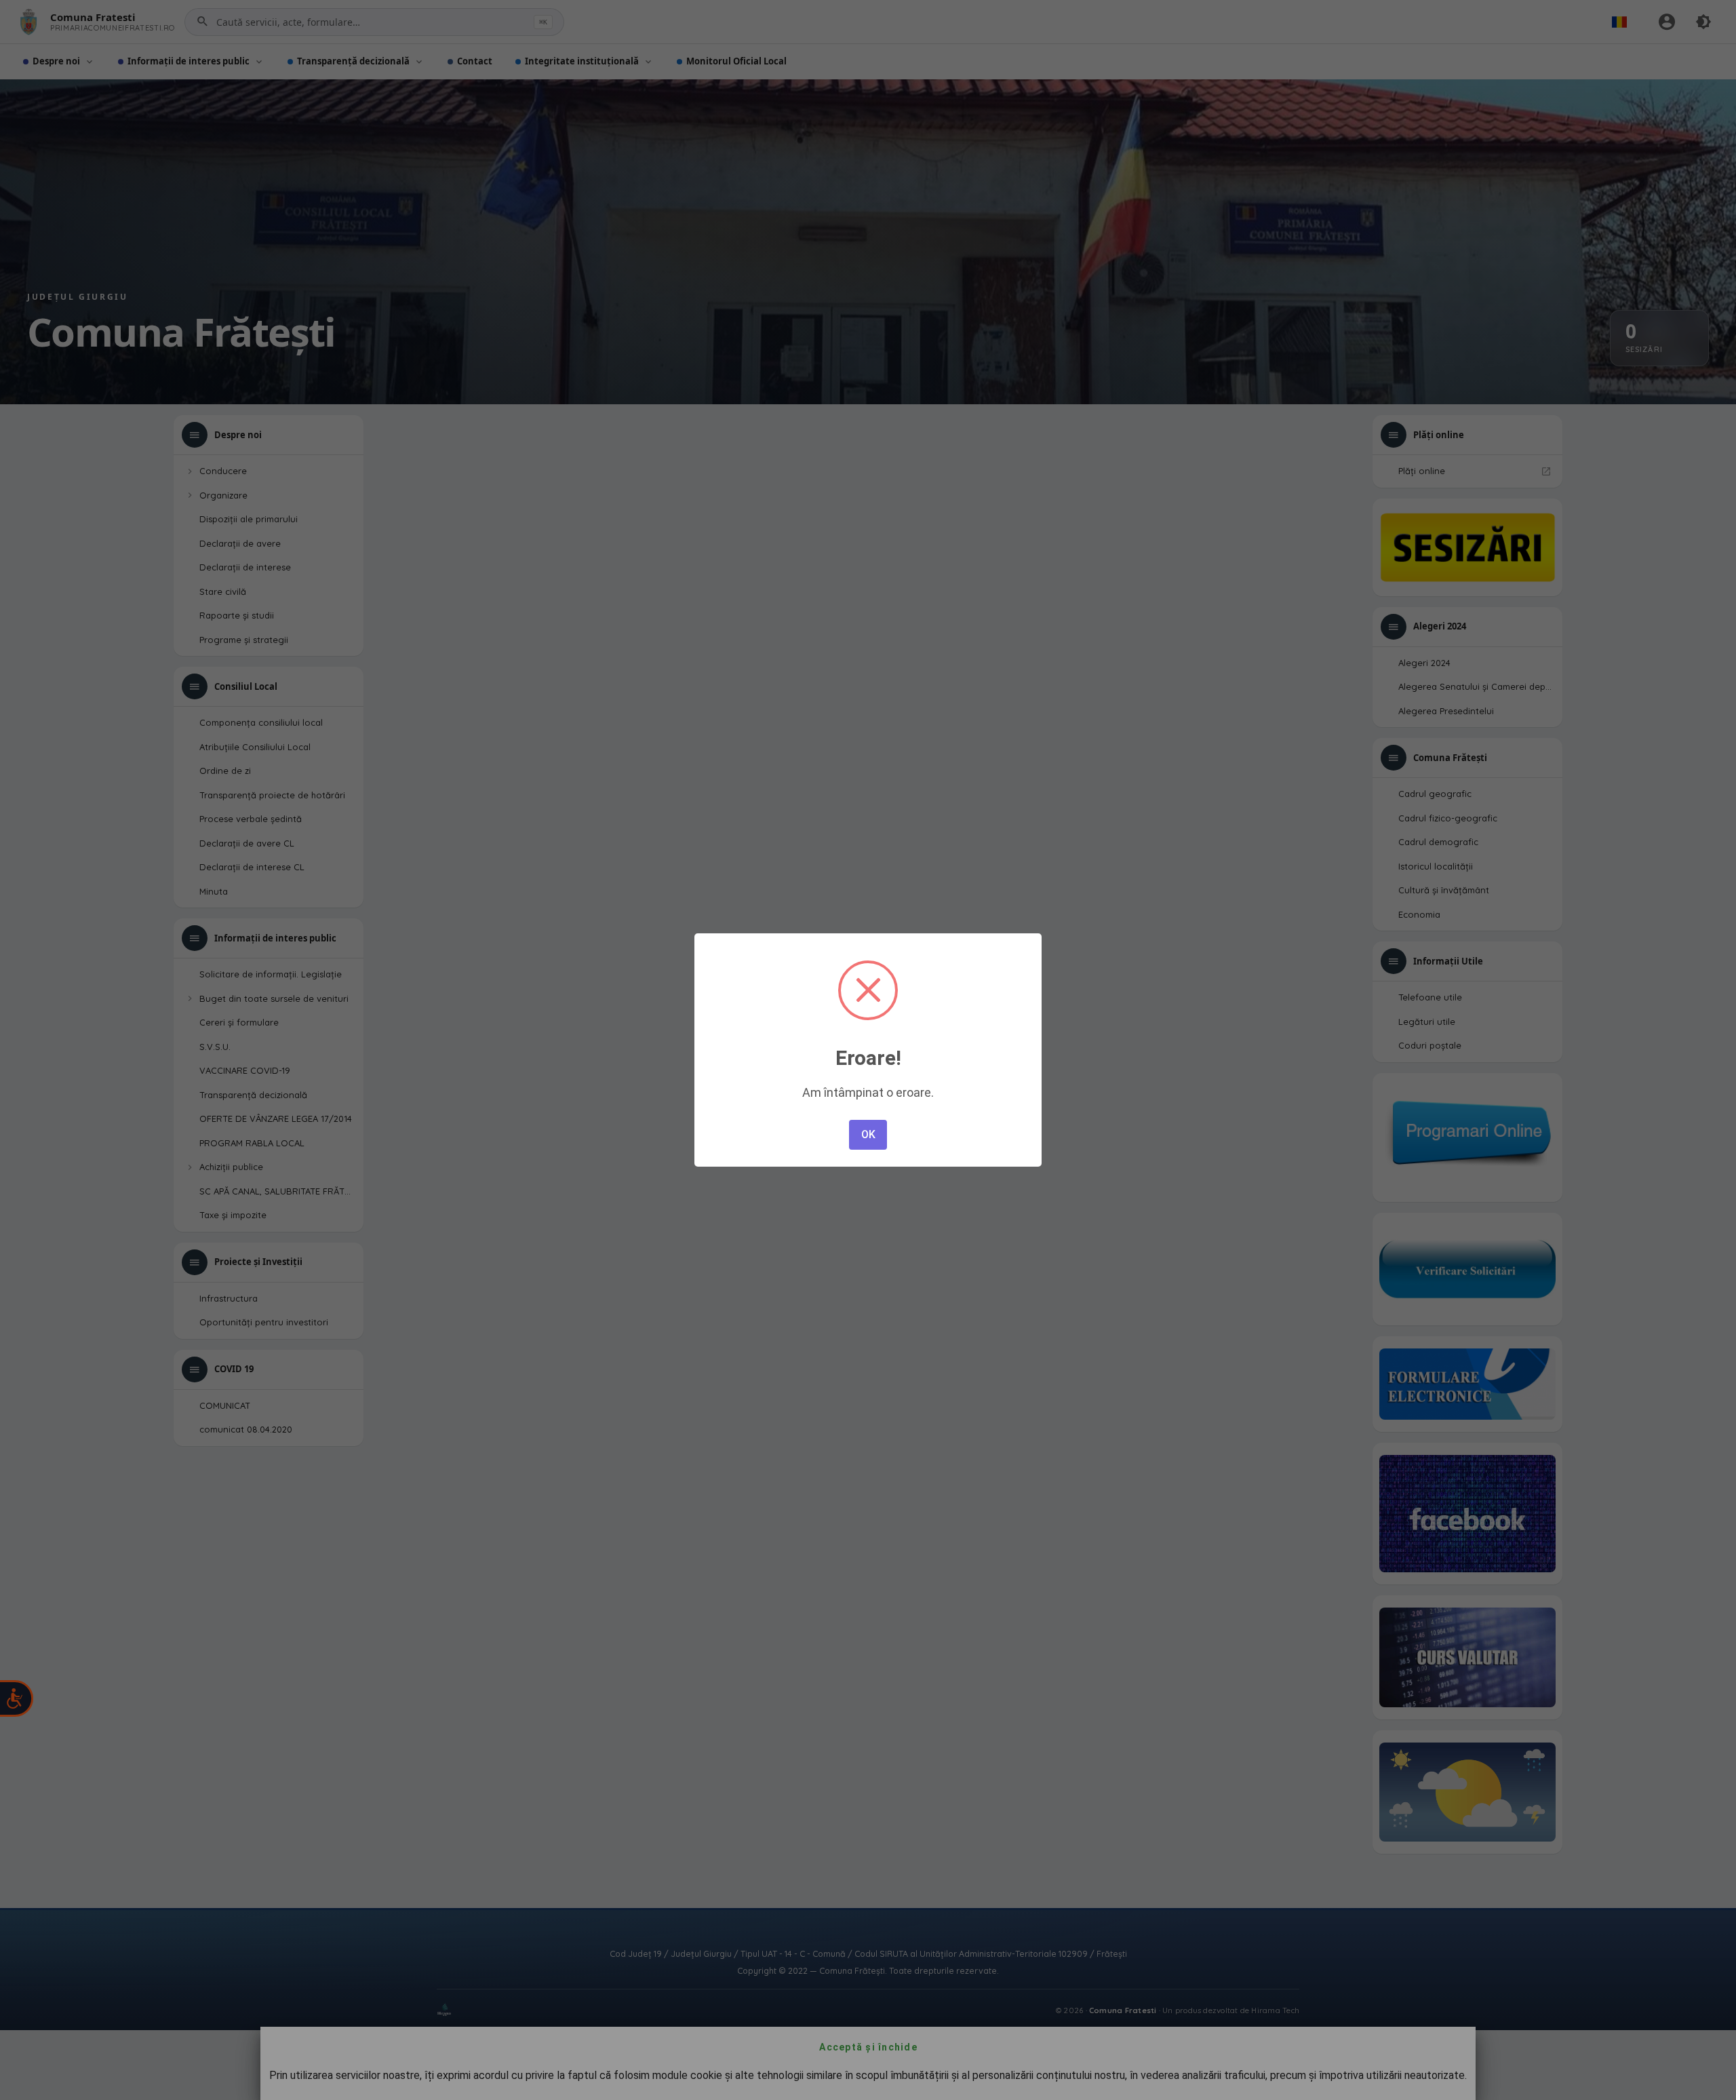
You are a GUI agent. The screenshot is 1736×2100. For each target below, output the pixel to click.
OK (868, 1134)
